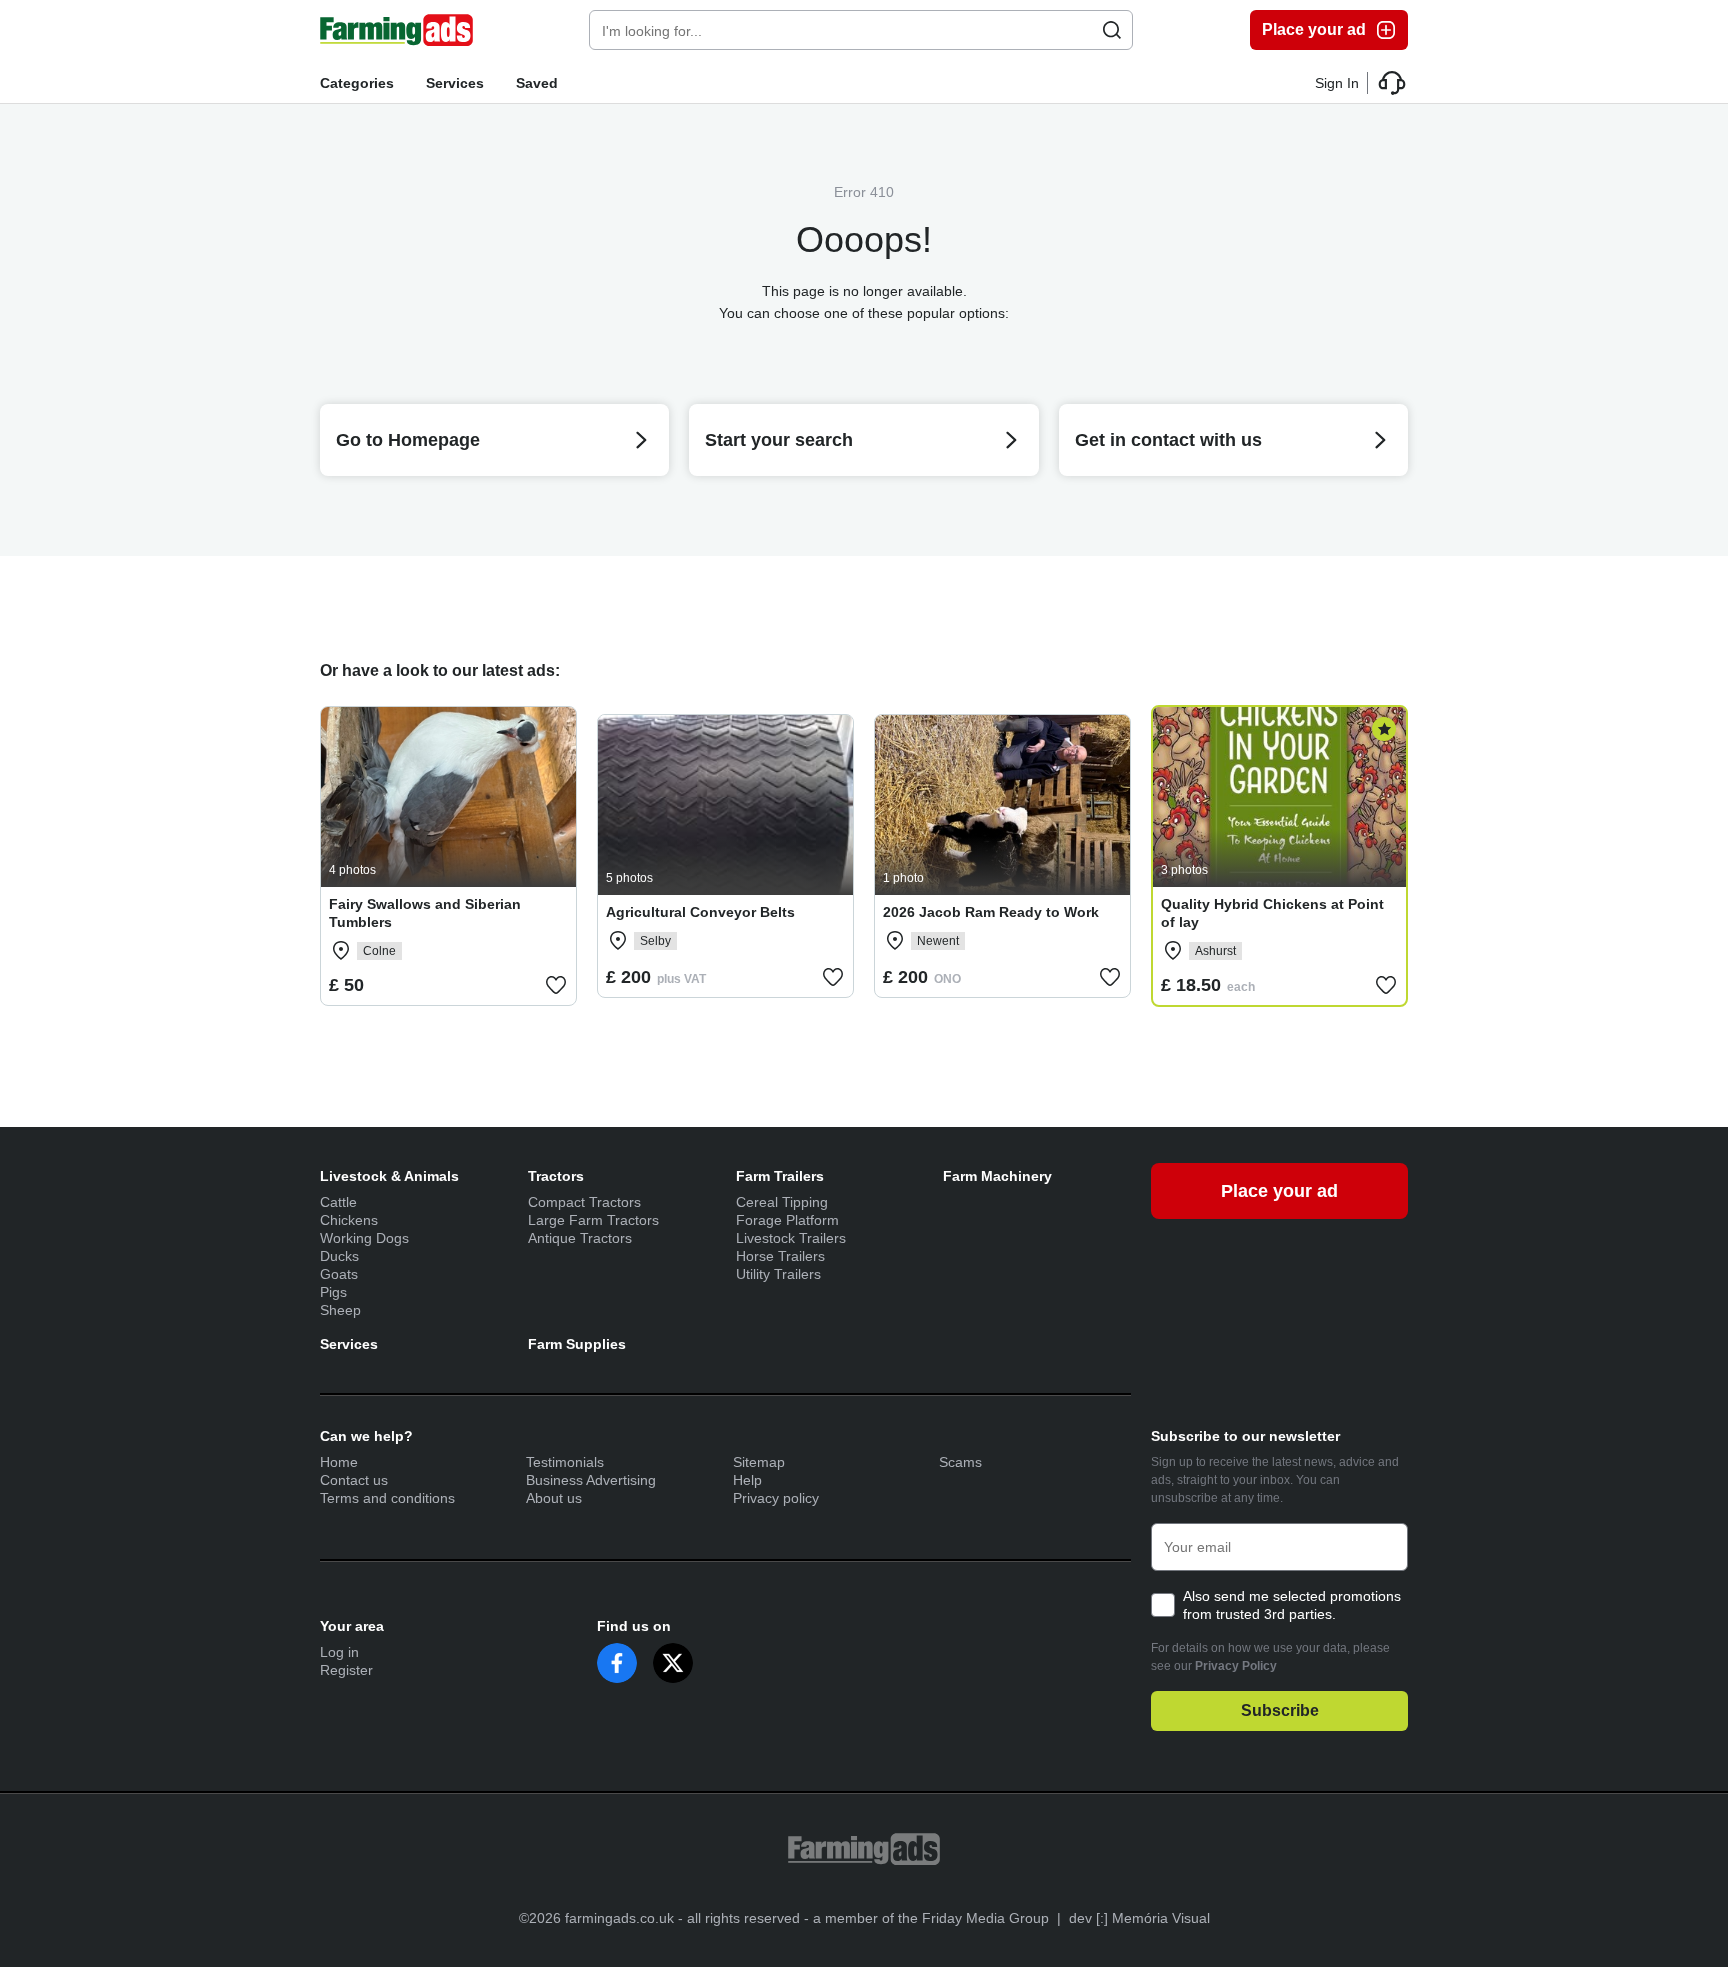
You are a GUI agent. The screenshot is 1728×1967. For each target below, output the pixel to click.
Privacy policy (776, 1498)
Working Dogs (364, 1238)
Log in (339, 1652)
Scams (960, 1462)
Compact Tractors (584, 1202)
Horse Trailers (780, 1256)
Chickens (349, 1220)
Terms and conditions (387, 1498)
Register (346, 1670)
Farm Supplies (577, 1344)
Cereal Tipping (782, 1202)
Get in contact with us (1168, 440)
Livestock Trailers (791, 1238)
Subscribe (1280, 1710)
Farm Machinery (997, 1176)
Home (339, 1462)
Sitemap (759, 1462)
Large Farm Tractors (593, 1220)
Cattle (338, 1202)
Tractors (556, 1176)
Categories (357, 83)
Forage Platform (787, 1220)
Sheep (340, 1310)
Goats (339, 1274)
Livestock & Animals (389, 1176)
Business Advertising (591, 1480)
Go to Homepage (408, 440)
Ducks (339, 1256)
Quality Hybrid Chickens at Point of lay (1272, 913)
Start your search (779, 440)
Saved (537, 83)
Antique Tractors (580, 1238)
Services (455, 83)
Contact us (354, 1480)
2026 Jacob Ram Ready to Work (991, 912)
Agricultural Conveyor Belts (700, 912)
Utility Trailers (778, 1274)
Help (747, 1480)
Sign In (1337, 83)
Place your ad (1314, 29)
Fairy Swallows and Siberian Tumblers (425, 913)
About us (554, 1498)
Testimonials (565, 1462)
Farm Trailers (780, 1176)
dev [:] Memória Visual (1139, 1918)
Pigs (333, 1292)
